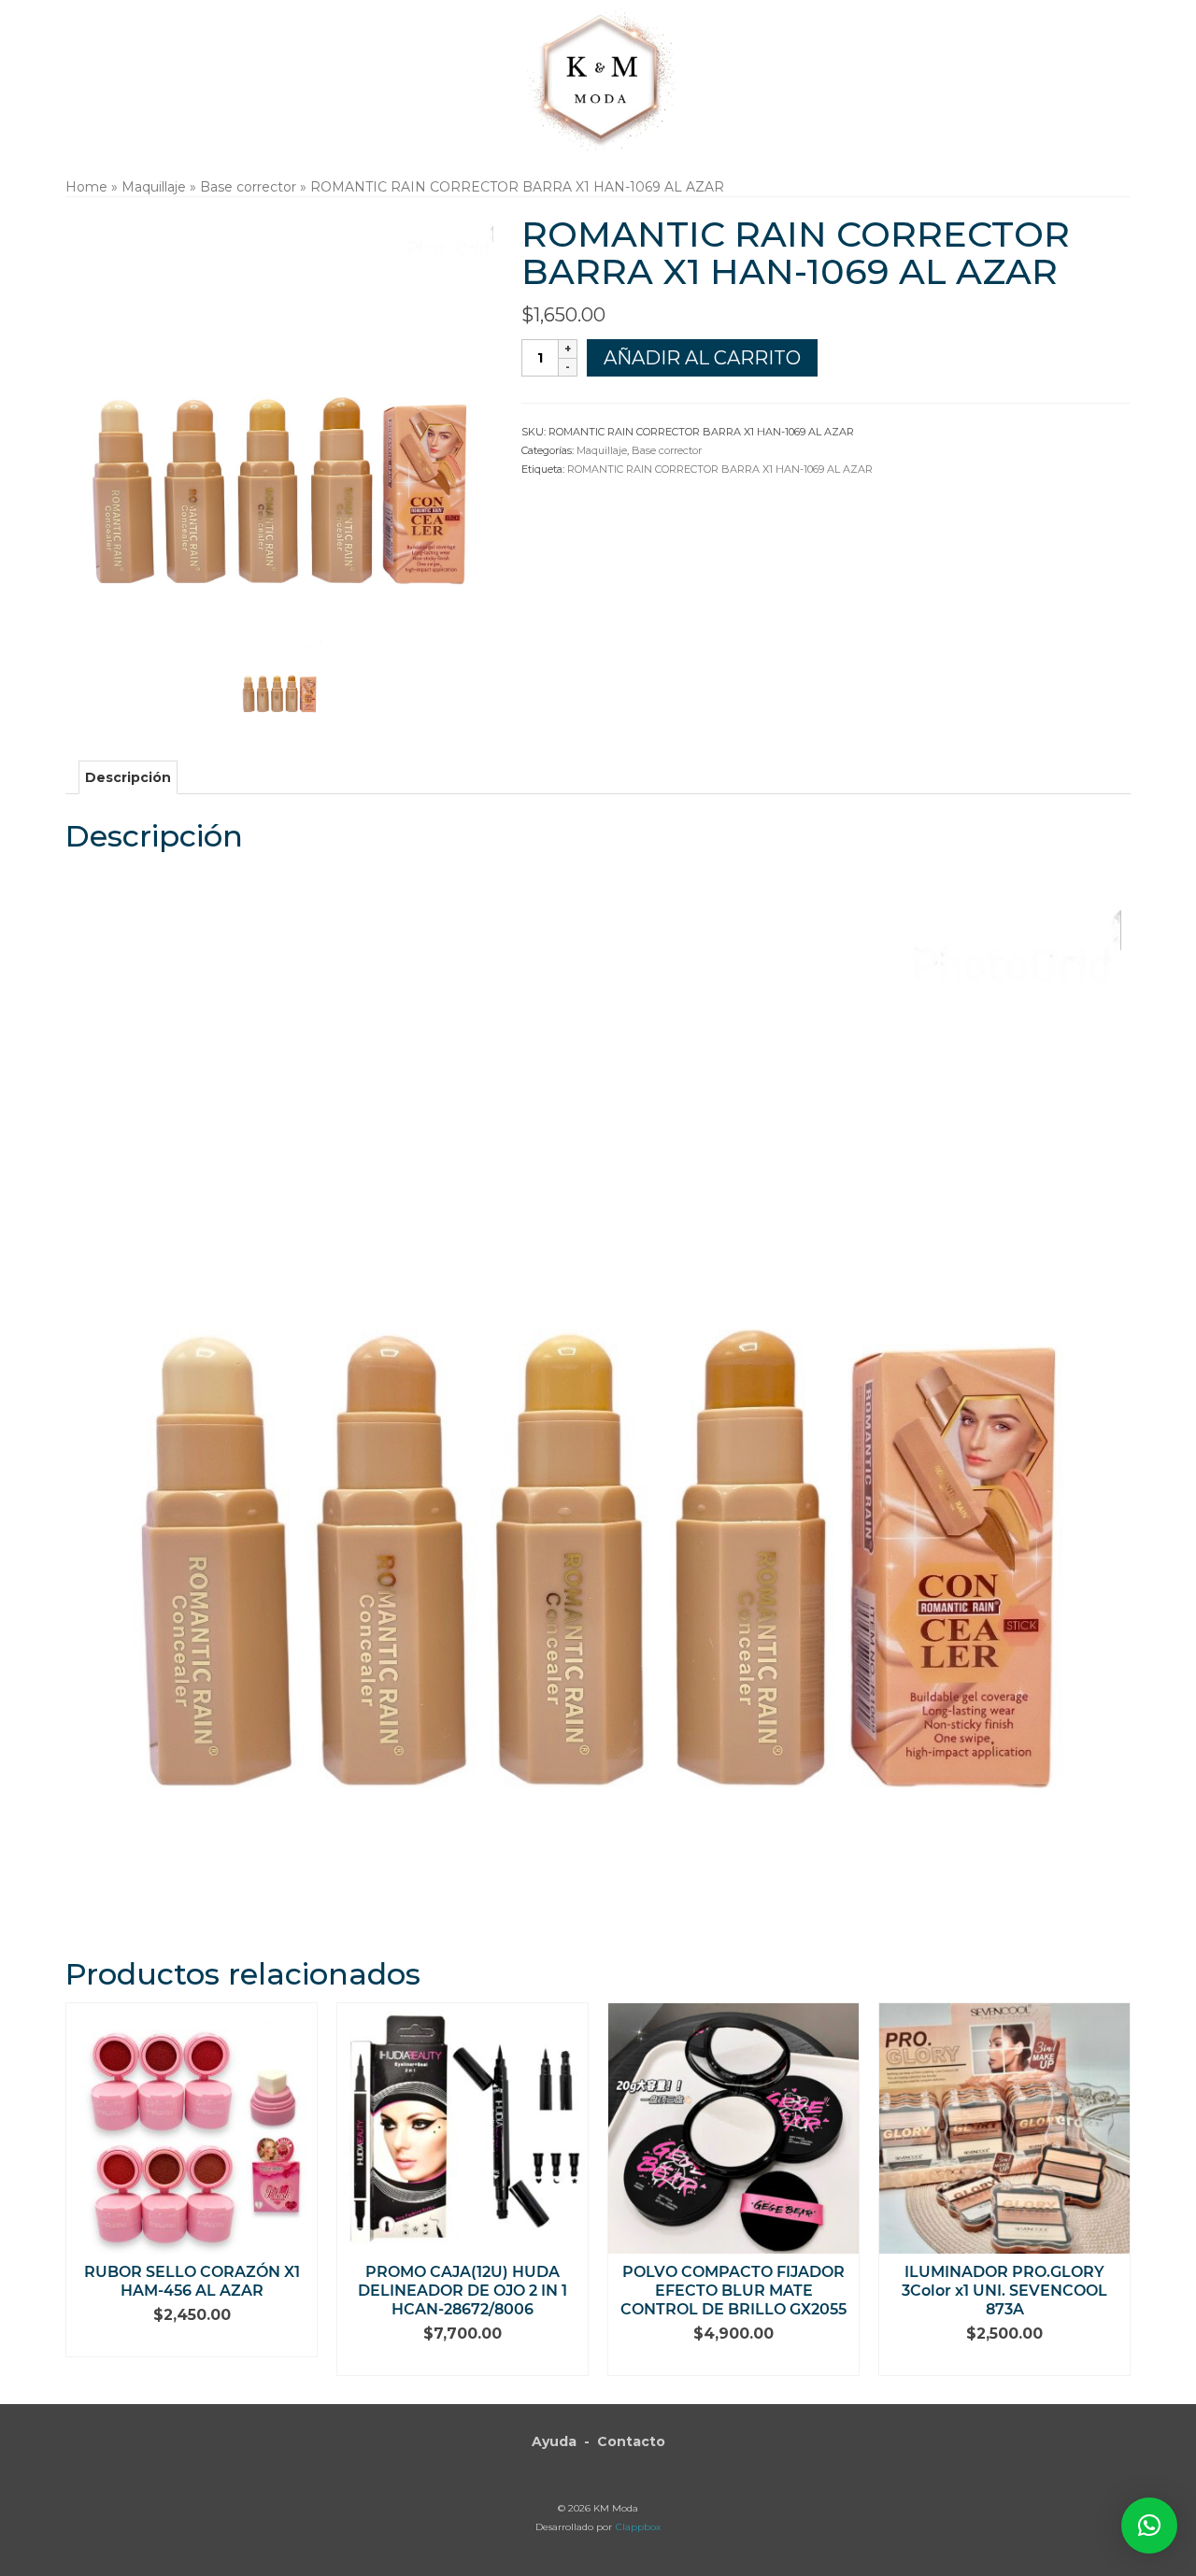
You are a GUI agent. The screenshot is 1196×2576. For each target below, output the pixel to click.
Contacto (631, 2441)
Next (1114, 2189)
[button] (1149, 2526)
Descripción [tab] (128, 777)
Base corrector (667, 450)
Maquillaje (602, 450)
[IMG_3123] (279, 679)
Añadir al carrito (702, 358)
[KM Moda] (598, 77)
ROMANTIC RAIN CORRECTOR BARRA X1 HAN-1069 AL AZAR (720, 469)
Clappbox (638, 2527)
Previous (82, 2189)
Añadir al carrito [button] (192, 2343)
